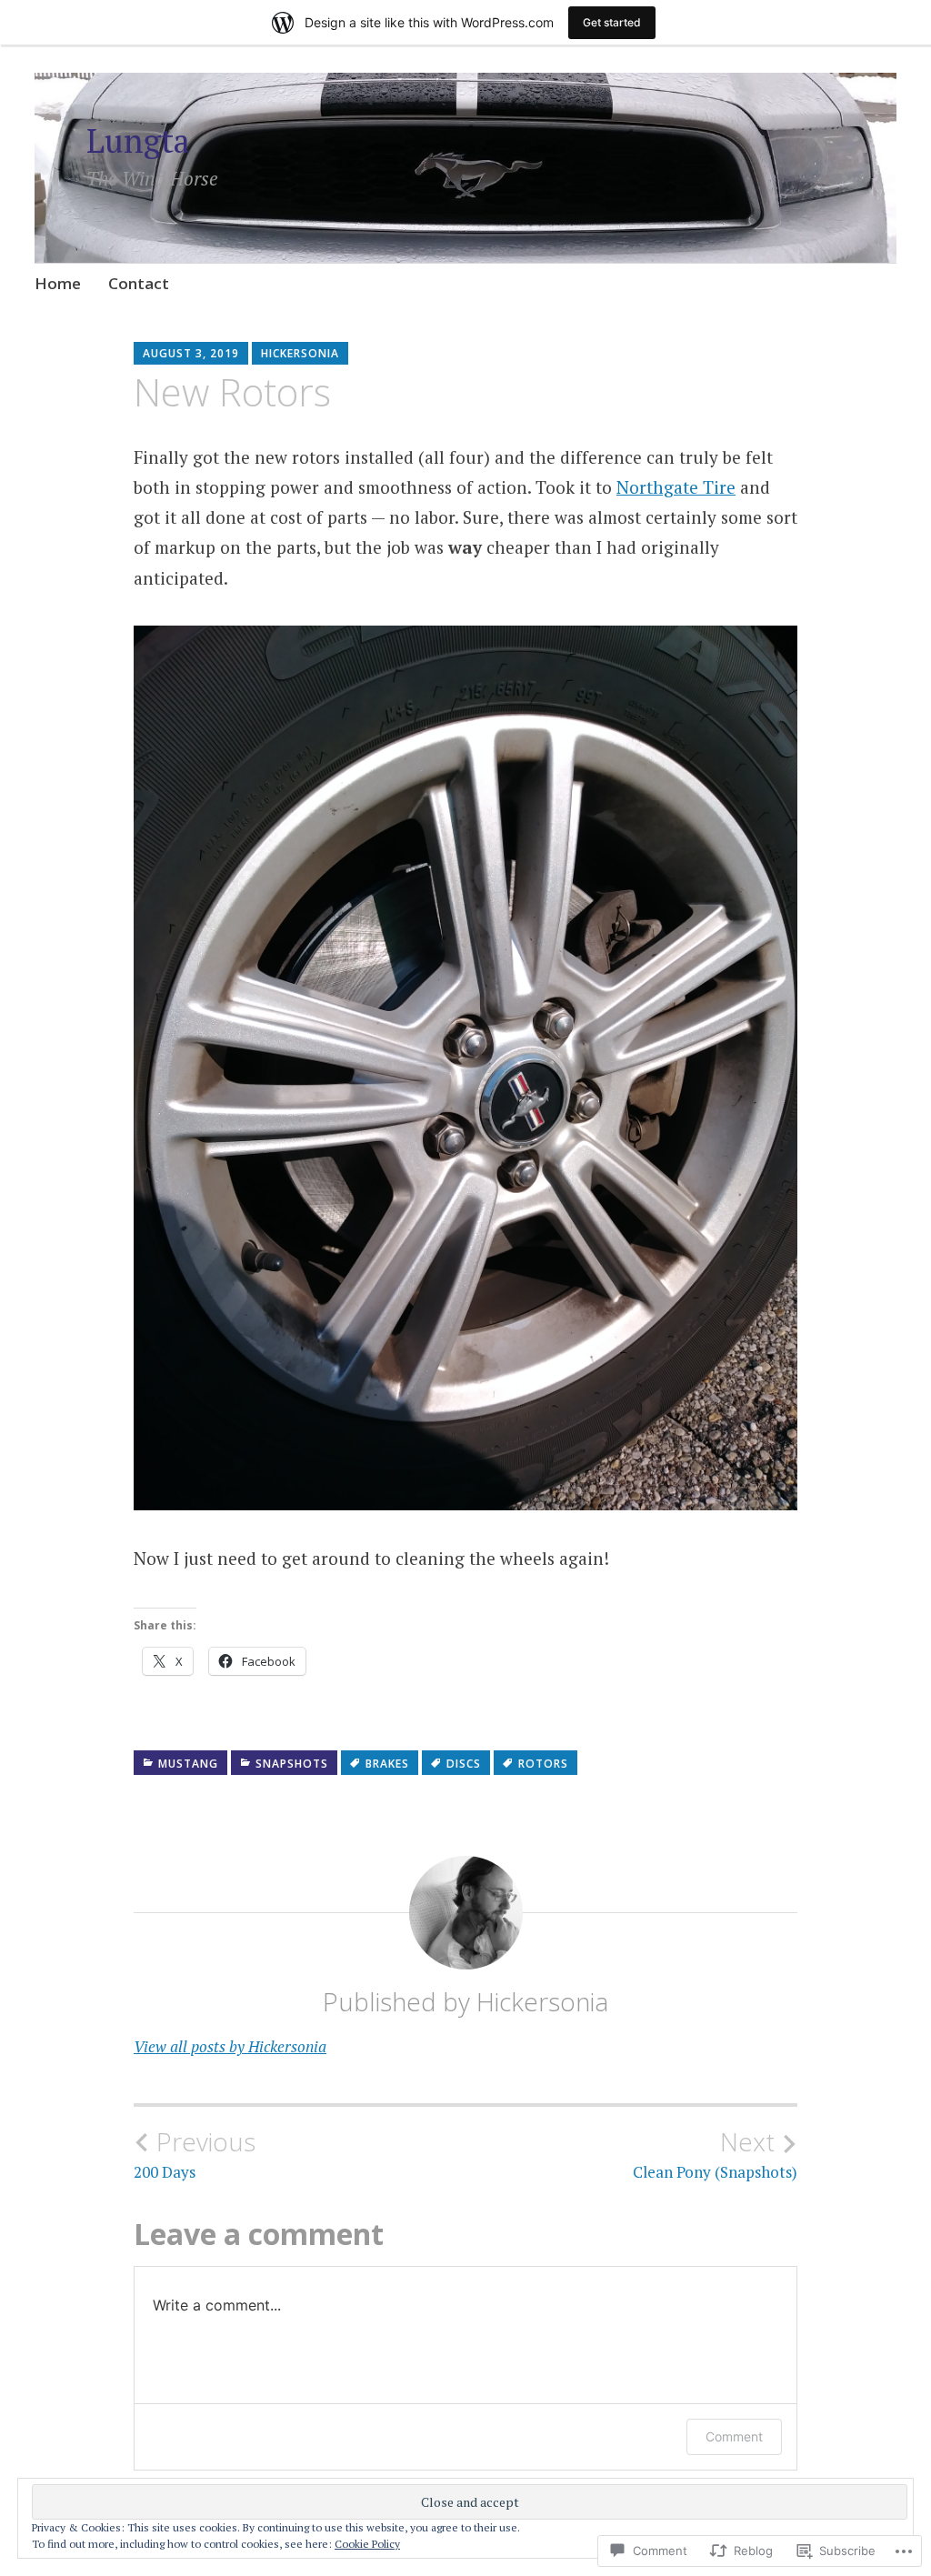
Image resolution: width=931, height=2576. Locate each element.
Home (58, 283)
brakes (387, 1764)
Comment (734, 2436)
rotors (543, 1764)
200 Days (195, 2154)
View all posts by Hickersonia (230, 2046)
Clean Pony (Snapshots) (715, 2154)
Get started (612, 22)
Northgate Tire (676, 487)
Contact (139, 283)
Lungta (138, 140)
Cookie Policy (367, 2544)
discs (464, 1764)
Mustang (188, 1764)
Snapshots (292, 1764)
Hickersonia (300, 353)
